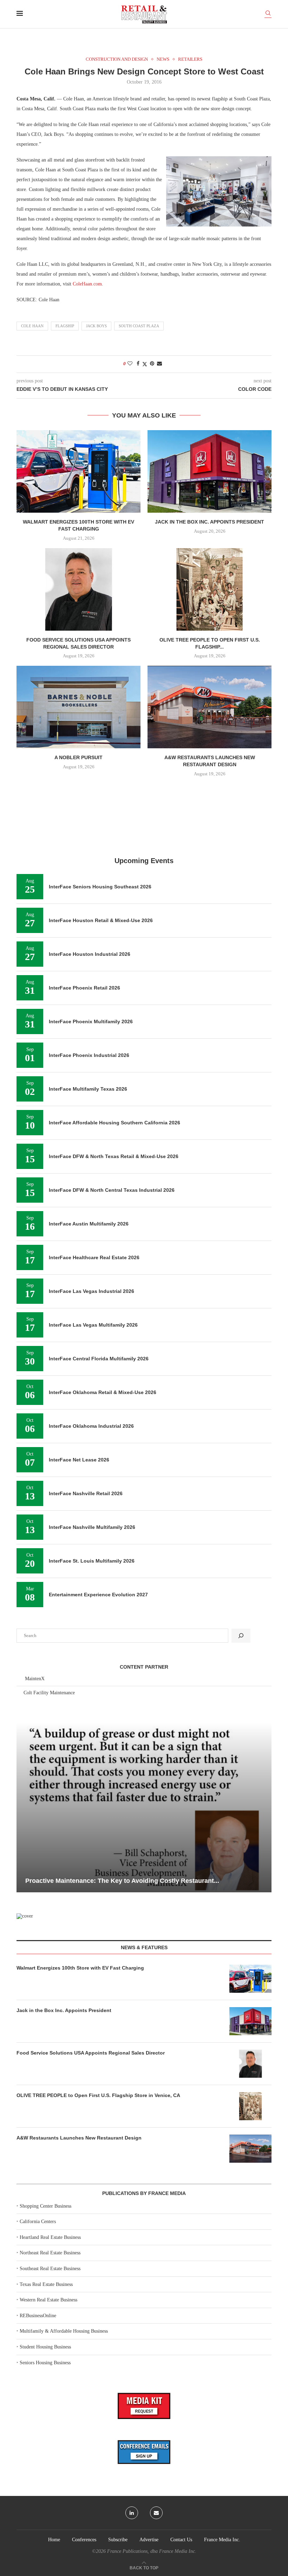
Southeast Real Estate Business (50, 2269)
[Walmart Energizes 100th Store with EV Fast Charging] (78, 471)
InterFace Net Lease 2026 (79, 1460)
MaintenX (35, 1679)
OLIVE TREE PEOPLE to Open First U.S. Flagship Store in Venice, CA (98, 2095)
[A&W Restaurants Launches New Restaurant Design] (210, 707)
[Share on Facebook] (138, 364)
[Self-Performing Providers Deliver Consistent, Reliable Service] (144, 1807)
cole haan (32, 326)
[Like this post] (130, 364)
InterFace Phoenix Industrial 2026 (89, 1055)
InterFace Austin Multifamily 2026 (89, 1224)
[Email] (156, 2513)
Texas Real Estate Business (46, 2284)
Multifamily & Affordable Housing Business (64, 2331)
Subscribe (118, 2540)
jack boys (96, 326)
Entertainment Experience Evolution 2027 (98, 1595)
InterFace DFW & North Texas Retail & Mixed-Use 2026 (114, 1156)
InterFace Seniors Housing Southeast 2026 (100, 887)
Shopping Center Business (45, 2206)
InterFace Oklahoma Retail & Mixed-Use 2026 (103, 1392)
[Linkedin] (132, 2513)
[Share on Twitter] (145, 364)
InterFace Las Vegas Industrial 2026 (91, 1291)
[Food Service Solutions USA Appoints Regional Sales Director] (78, 589)
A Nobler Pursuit (78, 757)
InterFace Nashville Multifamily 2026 (92, 1527)
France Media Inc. (222, 2540)
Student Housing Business (45, 2347)
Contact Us (181, 2540)
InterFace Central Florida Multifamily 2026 (99, 1359)
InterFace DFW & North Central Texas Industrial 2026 (112, 1190)
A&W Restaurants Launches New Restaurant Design (79, 2138)
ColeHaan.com (87, 284)
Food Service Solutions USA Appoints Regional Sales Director (91, 2053)
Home (54, 2540)
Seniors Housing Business (45, 2363)
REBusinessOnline (38, 2316)
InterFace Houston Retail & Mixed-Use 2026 (101, 920)
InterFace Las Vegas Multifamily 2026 (93, 1325)
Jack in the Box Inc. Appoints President (210, 522)
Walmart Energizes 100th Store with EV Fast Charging (80, 1968)
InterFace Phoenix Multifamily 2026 (91, 1021)
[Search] (268, 14)
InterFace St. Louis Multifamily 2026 (92, 1561)
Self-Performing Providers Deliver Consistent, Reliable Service (119, 1881)
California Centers (38, 2222)
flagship (65, 326)
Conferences (84, 2540)
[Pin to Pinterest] (152, 364)
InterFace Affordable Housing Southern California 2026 (114, 1123)
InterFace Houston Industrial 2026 (90, 954)
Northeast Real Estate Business (50, 2253)
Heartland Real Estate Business (50, 2237)
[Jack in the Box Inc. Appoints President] (210, 471)
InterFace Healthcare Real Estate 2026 (94, 1257)
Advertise (149, 2540)
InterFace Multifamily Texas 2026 (88, 1089)
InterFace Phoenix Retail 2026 (84, 988)
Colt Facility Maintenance (49, 1693)
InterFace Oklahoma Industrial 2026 (91, 1426)
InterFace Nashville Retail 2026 (86, 1493)
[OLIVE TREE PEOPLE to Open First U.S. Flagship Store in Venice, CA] (210, 589)
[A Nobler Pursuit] (78, 707)
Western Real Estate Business (48, 2300)
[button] (23, 1807)
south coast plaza (139, 326)
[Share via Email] (159, 364)
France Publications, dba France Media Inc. (152, 2551)
